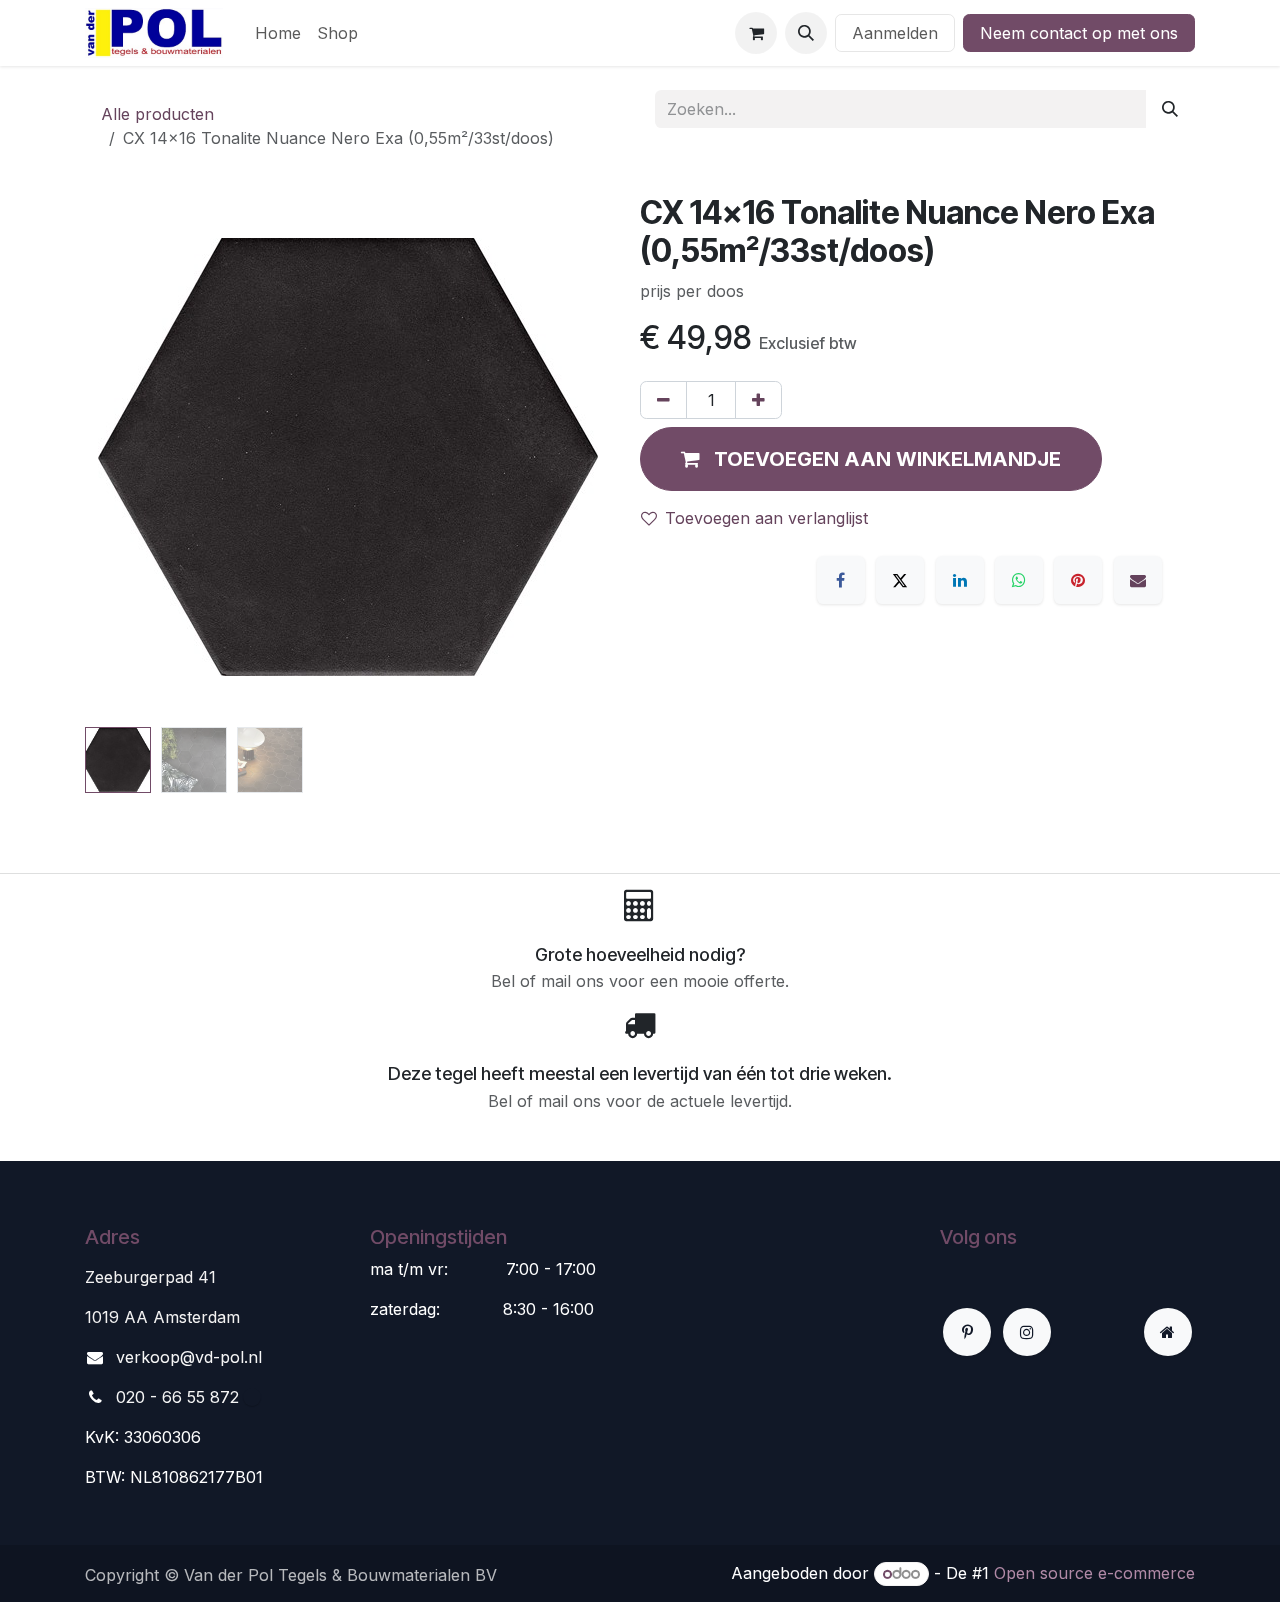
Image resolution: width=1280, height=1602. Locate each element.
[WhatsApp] (1019, 580)
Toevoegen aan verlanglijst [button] (766, 518)
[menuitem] (278, 33)
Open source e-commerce (1094, 1573)
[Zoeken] (1170, 109)
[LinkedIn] (960, 580)
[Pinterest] (1078, 580)
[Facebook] (841, 580)
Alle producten (157, 114)
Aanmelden (895, 33)
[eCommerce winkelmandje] (756, 33)
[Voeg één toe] (758, 400)
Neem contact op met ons (1079, 33)
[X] (900, 580)
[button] (806, 33)
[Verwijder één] (663, 400)
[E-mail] (1138, 580)
